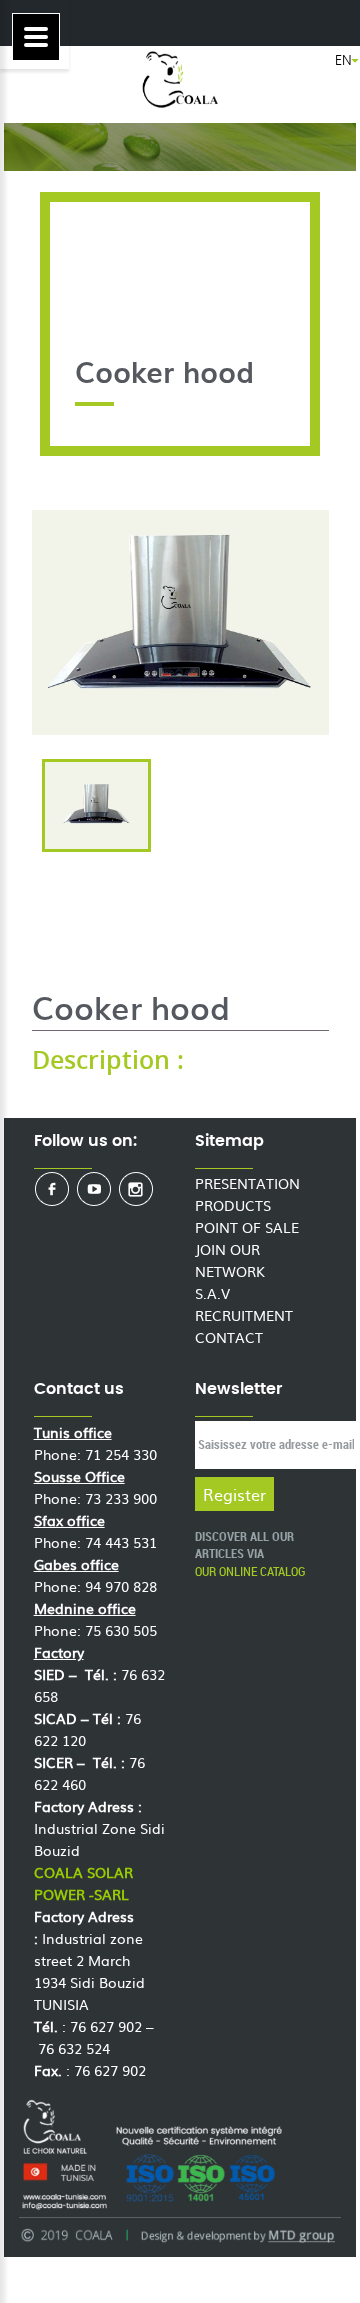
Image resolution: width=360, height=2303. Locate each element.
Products (233, 1205)
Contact (229, 1337)
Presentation (247, 1183)
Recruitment (244, 1315)
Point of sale (247, 1227)
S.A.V (212, 1293)
